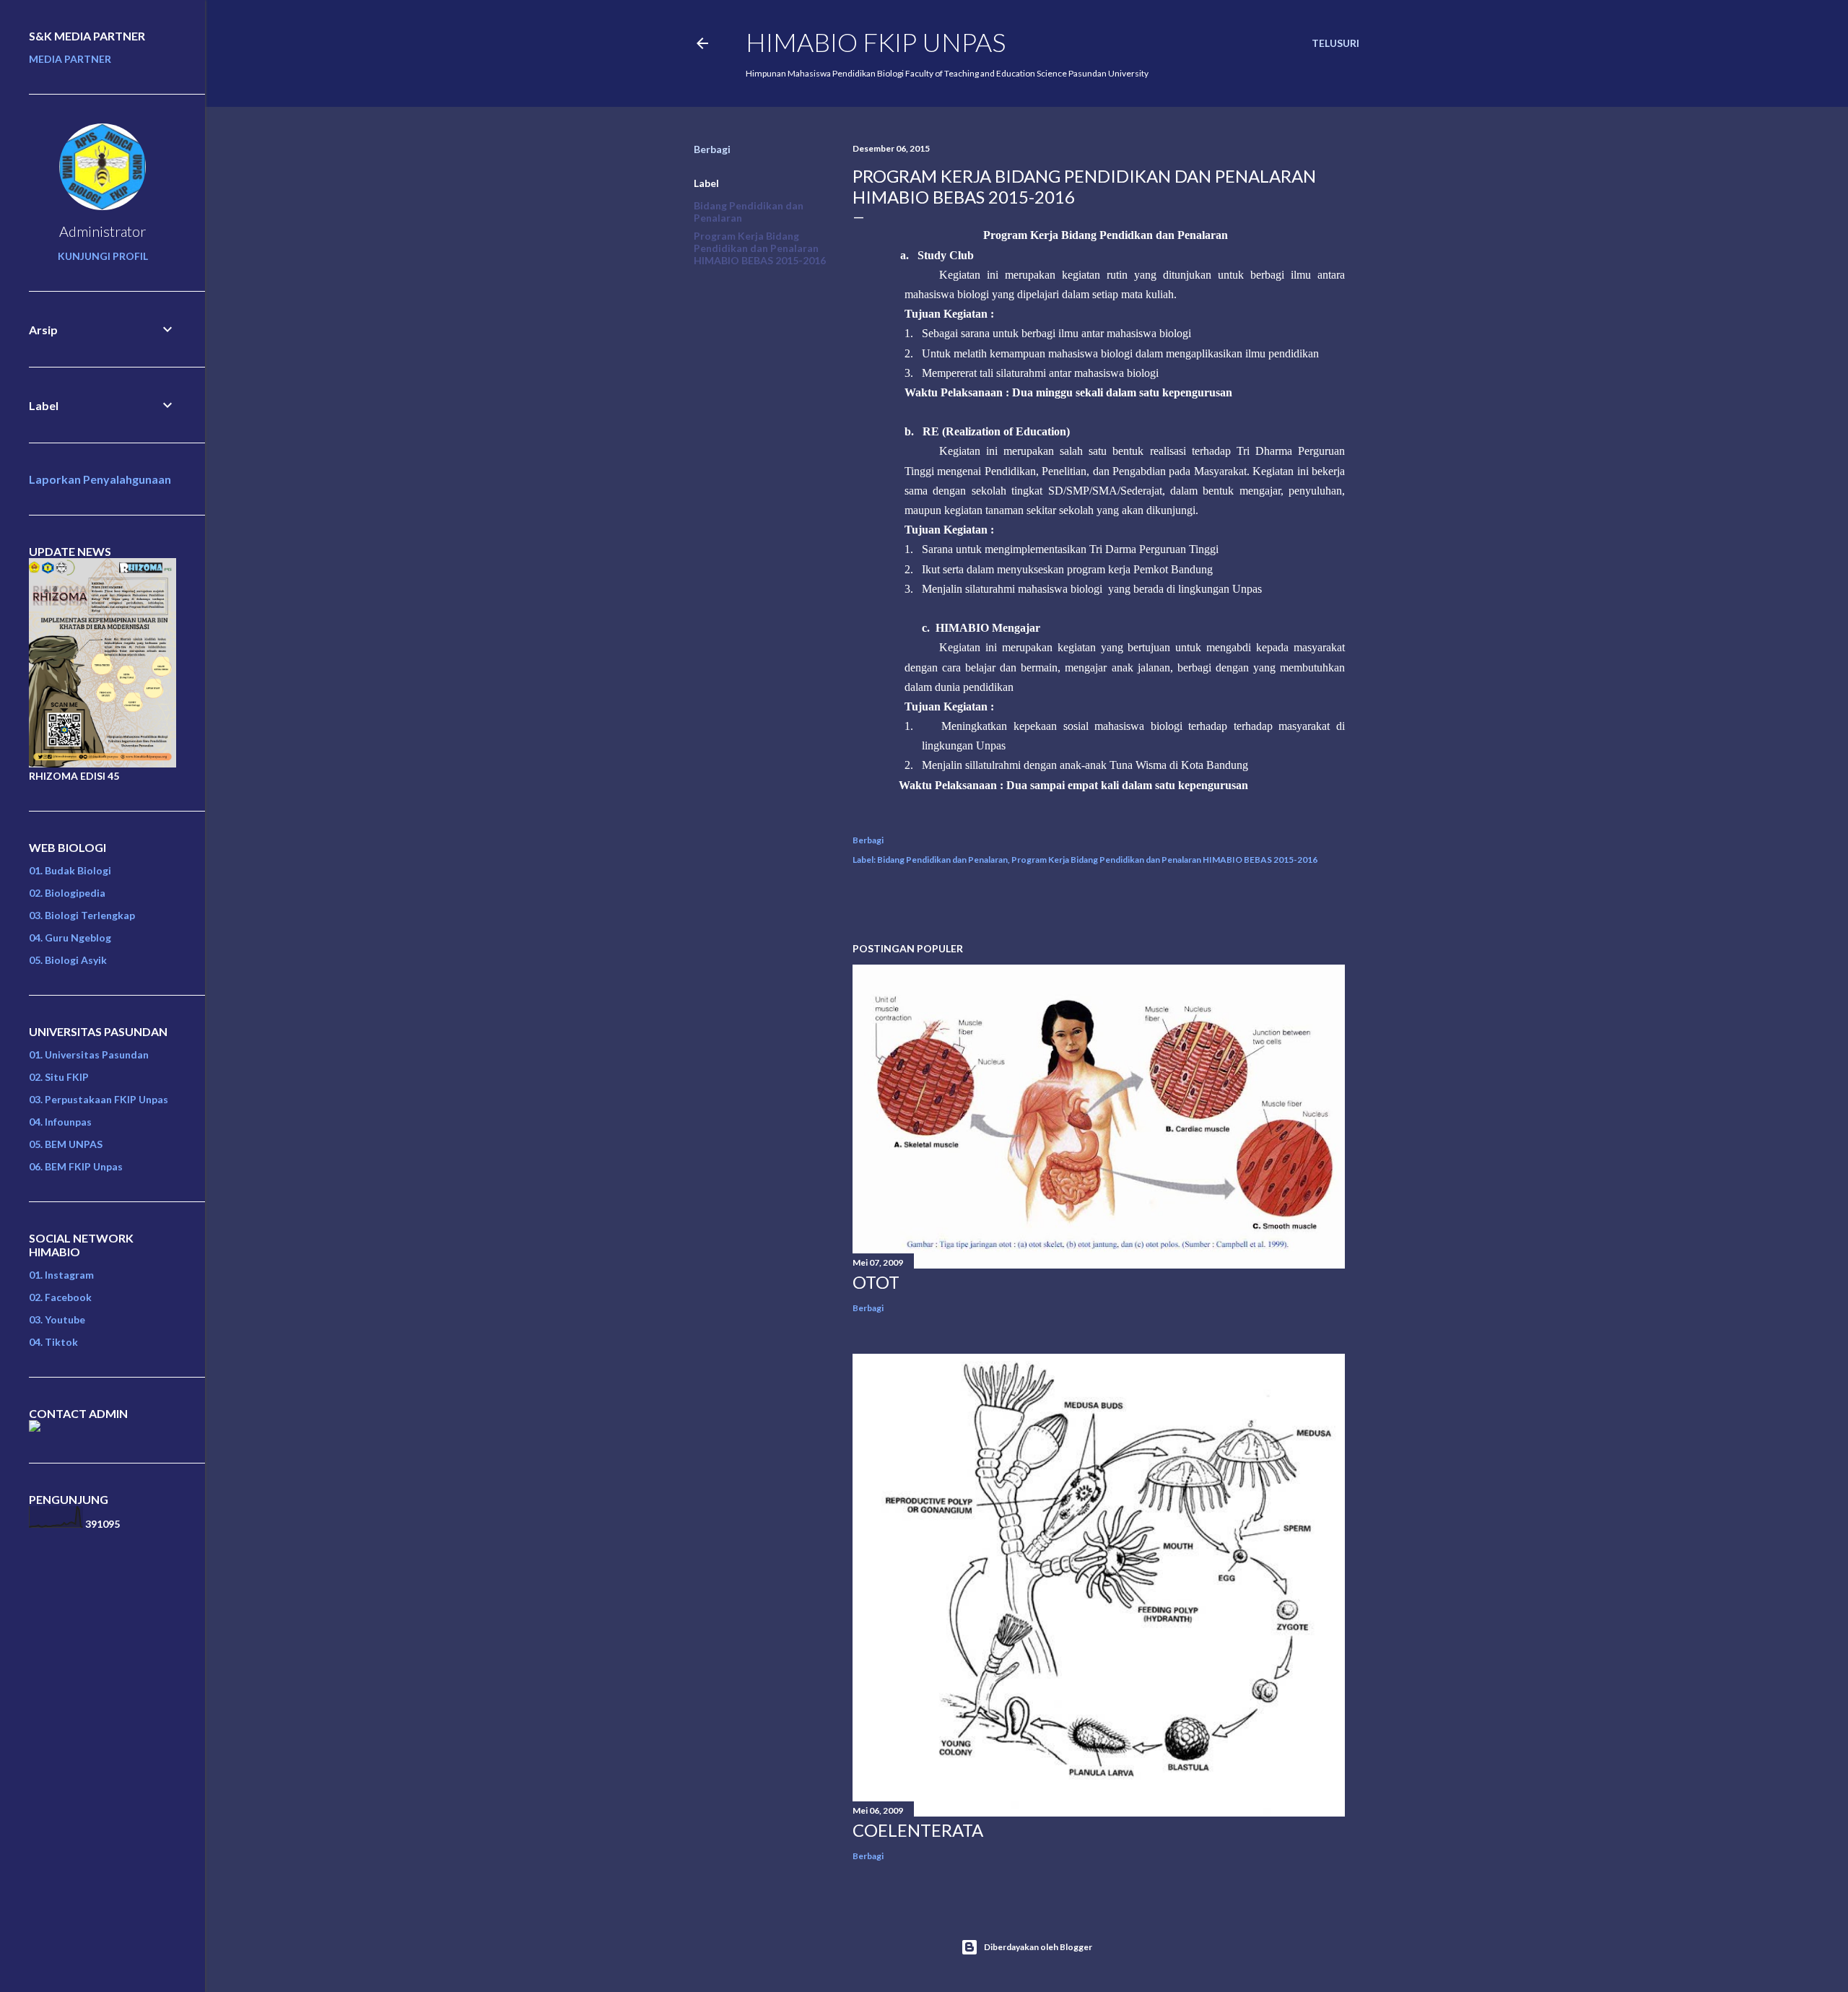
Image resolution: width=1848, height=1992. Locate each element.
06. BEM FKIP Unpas (76, 1166)
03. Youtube (57, 1319)
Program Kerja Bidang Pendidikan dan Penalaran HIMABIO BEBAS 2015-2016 (760, 248)
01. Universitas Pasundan (89, 1054)
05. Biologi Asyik (68, 960)
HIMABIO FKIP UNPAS (876, 42)
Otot (876, 1282)
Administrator (103, 231)
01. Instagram (61, 1275)
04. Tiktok (53, 1342)
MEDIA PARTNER (70, 59)
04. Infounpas (60, 1122)
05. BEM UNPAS (66, 1144)
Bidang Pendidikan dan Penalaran (942, 860)
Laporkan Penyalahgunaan (100, 479)
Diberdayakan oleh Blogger (1038, 1947)
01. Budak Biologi (70, 870)
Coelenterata (918, 1830)
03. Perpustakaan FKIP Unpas (99, 1099)
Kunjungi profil (103, 256)
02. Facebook (60, 1297)
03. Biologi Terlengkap (82, 915)
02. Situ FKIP (59, 1077)
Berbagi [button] (712, 149)
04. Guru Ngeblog (70, 938)
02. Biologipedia (67, 893)
